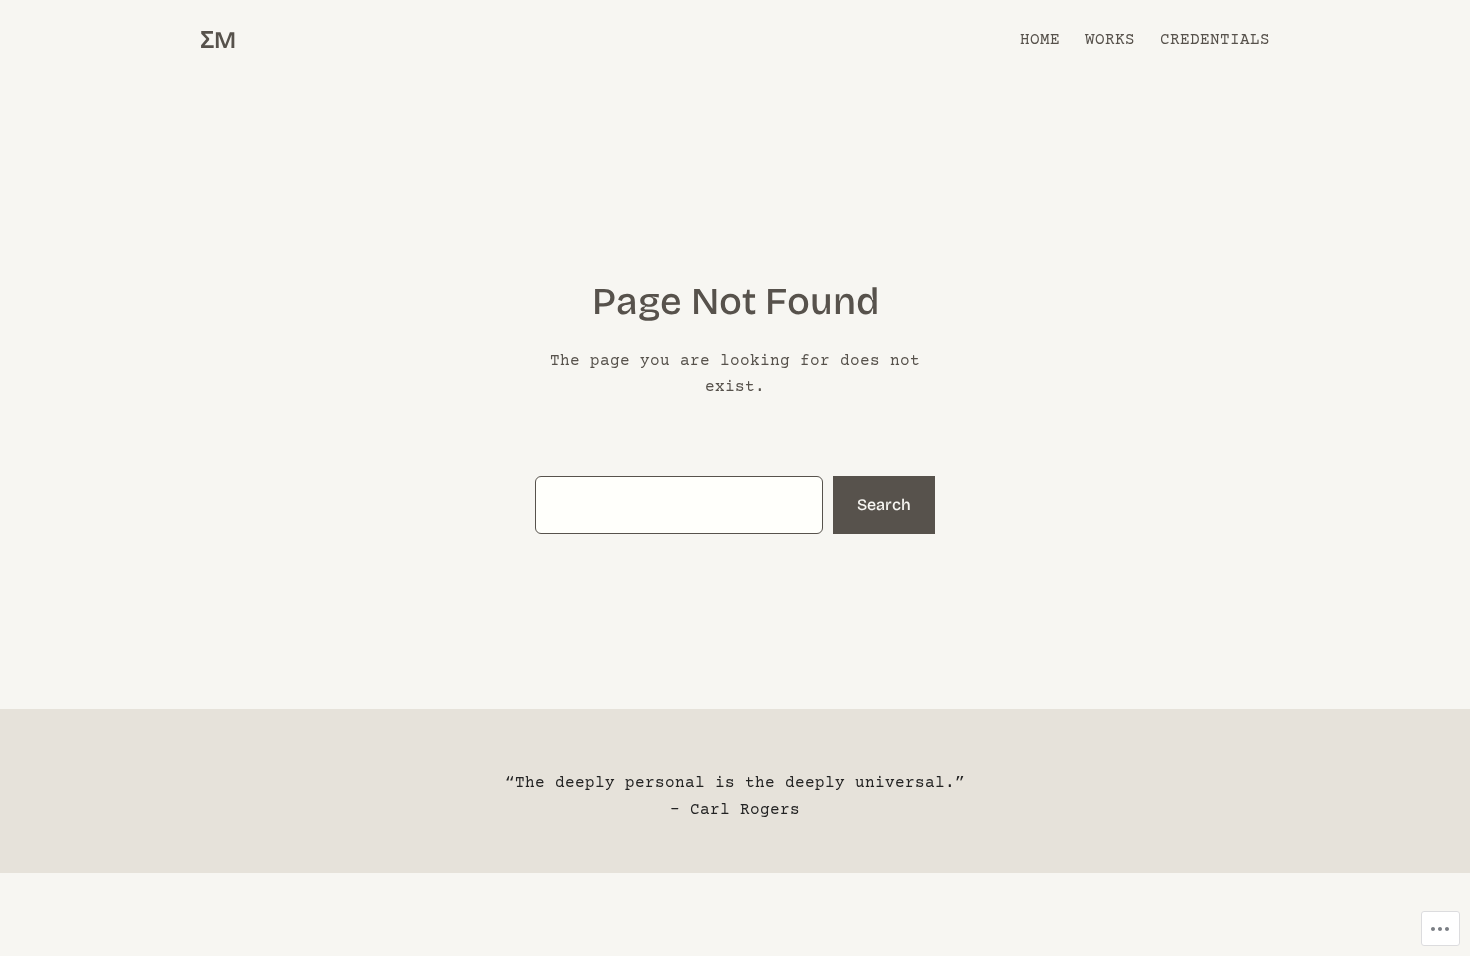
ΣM (218, 40)
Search (884, 504)
